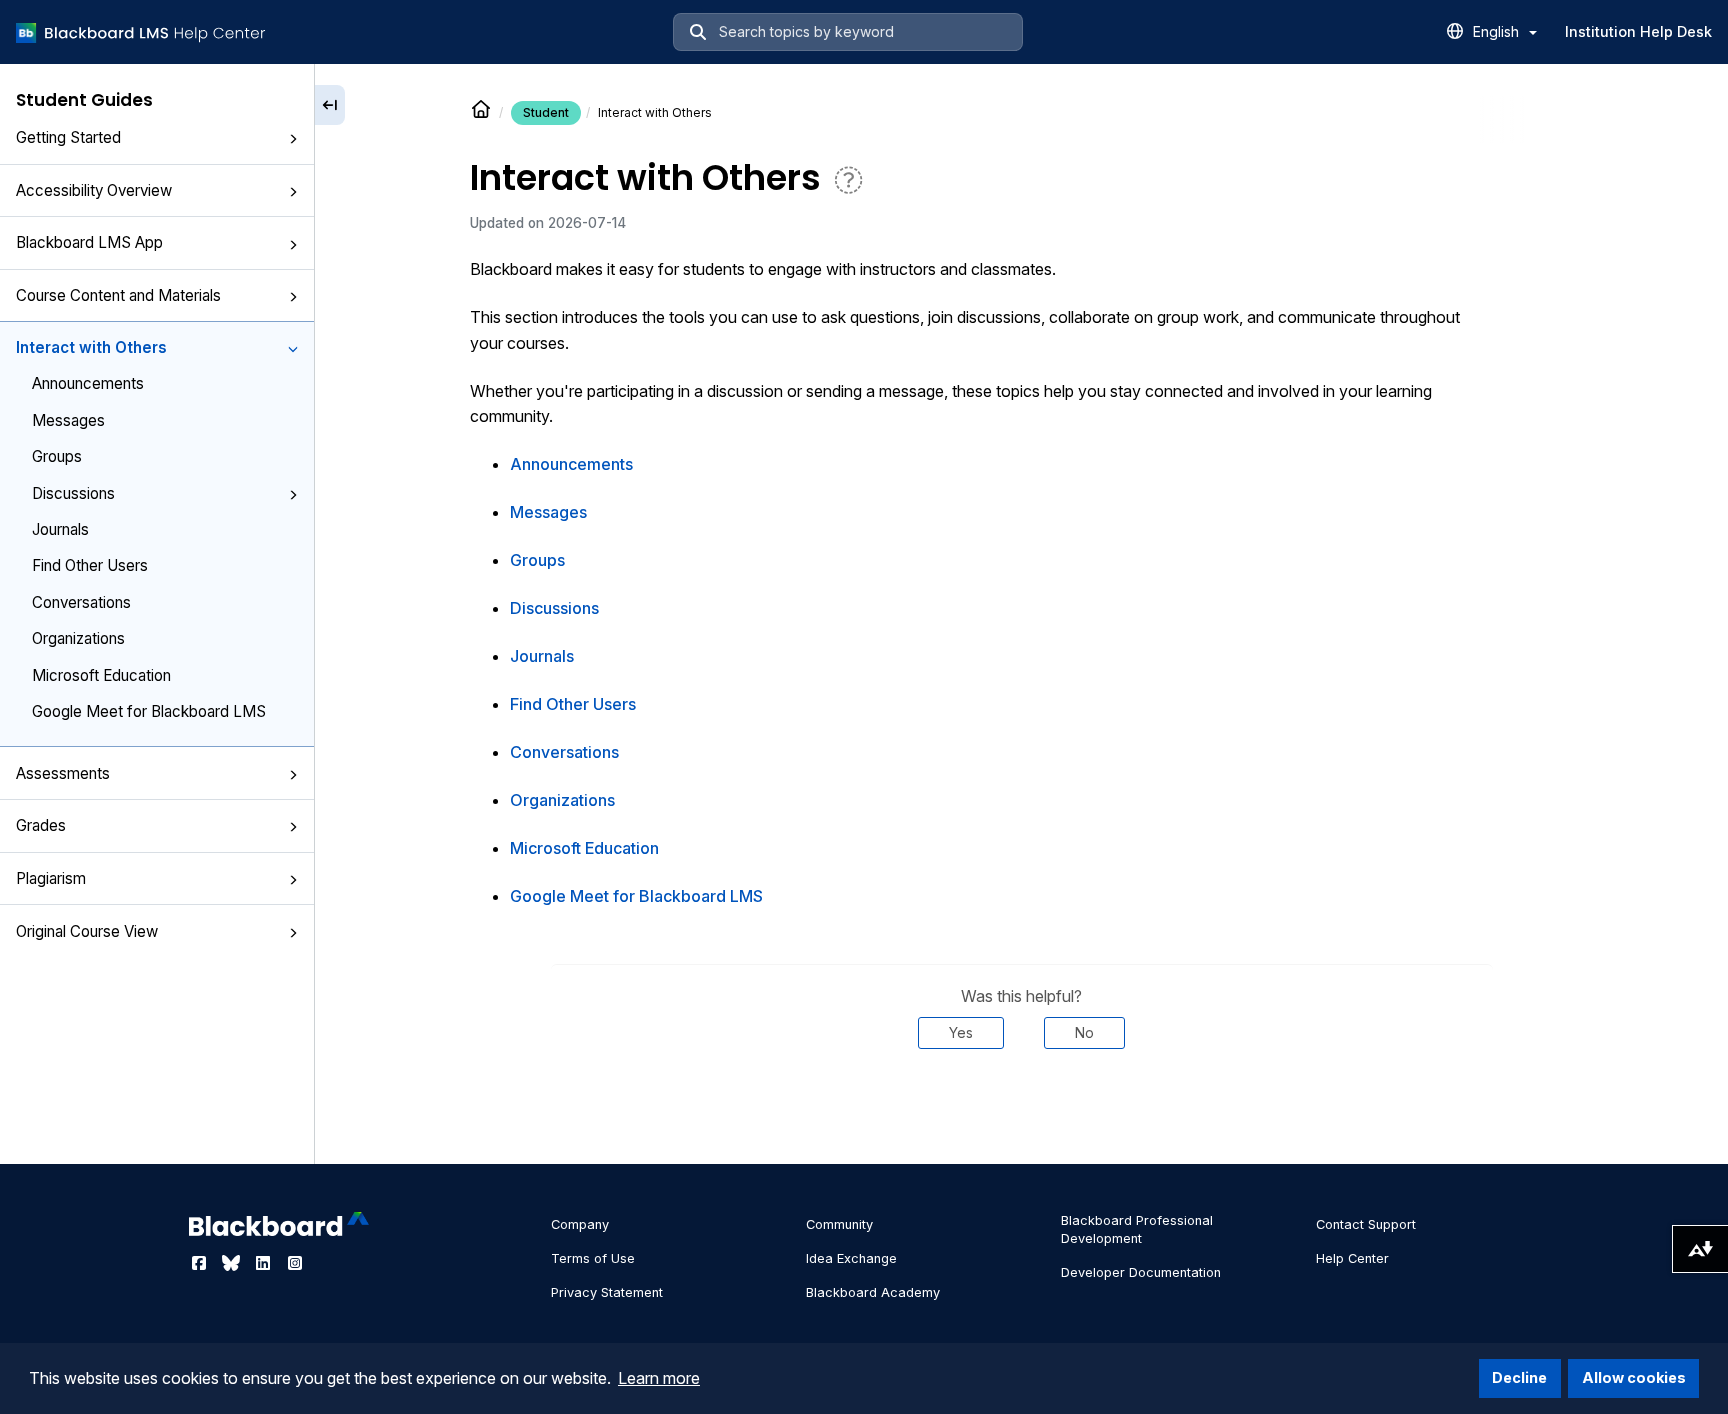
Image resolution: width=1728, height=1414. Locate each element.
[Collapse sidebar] (330, 105)
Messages (68, 420)
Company (580, 1224)
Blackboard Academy (873, 1292)
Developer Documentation (1141, 1272)
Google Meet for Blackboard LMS (149, 711)
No (1084, 1032)
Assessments (63, 773)
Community (839, 1224)
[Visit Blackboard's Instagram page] (295, 1263)
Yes (961, 1032)
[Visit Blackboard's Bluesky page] (233, 1263)
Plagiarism (51, 878)
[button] (293, 139)
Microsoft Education (101, 675)
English (1498, 31)
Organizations (78, 638)
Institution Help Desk (1638, 31)
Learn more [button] (659, 1378)
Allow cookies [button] (1634, 1377)
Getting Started (68, 137)
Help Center (1352, 1258)
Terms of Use (593, 1258)
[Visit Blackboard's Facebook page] (201, 1263)
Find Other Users (90, 565)
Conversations (81, 602)
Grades (41, 825)
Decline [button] (1519, 1377)
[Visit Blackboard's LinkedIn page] (265, 1263)
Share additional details (1022, 1109)
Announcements (88, 383)
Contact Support (1366, 1224)
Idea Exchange (851, 1258)
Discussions (73, 493)
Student (546, 112)
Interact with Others (91, 347)
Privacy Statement (607, 1292)
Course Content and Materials (118, 295)
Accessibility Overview (94, 190)
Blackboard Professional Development (1137, 1229)
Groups (57, 456)
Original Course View (87, 931)
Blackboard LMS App (89, 242)
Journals (60, 529)
